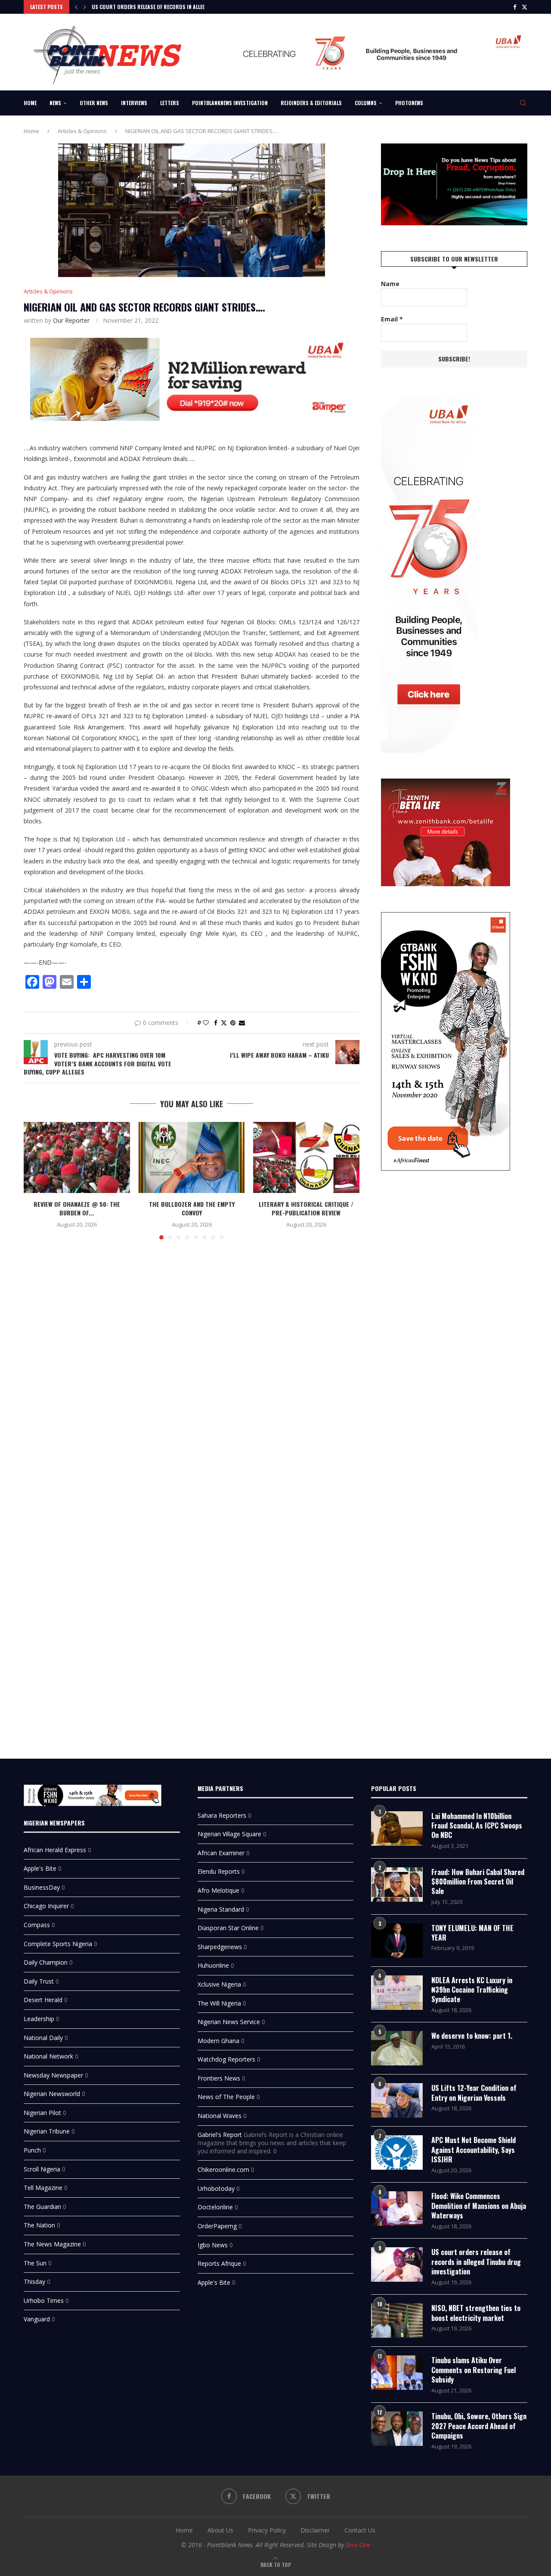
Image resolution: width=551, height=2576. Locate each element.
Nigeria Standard (221, 1909)
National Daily (43, 2038)
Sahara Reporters (222, 1815)
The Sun (35, 2263)
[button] (76, 7)
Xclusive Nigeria (219, 1984)
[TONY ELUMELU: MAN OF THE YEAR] (397, 1941)
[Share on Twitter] (224, 1023)
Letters (170, 103)
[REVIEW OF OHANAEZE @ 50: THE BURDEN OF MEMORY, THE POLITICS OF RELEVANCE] (77, 1157)
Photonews (409, 103)
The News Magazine (52, 2244)
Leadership (39, 2019)
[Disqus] (192, 1371)
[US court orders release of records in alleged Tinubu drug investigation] (397, 2265)
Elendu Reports (219, 1871)
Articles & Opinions (82, 131)
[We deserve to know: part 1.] (397, 2048)
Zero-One (358, 2545)
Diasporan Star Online (228, 1928)
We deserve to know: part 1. (472, 2036)
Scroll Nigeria (42, 2169)
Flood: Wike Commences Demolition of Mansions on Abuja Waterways (479, 2206)
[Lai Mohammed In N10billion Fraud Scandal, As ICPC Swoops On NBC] (397, 1828)
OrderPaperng (217, 2226)
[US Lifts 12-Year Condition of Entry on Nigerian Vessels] (397, 2100)
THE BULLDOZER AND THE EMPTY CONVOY (191, 1209)
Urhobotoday (216, 2188)
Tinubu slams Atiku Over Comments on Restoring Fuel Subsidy (474, 2370)
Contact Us (360, 2530)
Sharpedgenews (220, 1947)
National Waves (220, 2116)
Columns (366, 103)
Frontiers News (219, 2078)
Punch (32, 2150)
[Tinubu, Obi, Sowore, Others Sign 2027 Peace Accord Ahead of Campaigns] (397, 2429)
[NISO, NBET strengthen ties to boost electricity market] (397, 2321)
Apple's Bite (40, 1868)
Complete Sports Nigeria (58, 1944)
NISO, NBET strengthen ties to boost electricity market (476, 2313)
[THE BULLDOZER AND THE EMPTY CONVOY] (192, 1157)
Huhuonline (213, 1965)
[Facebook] (515, 7)
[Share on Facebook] (216, 1023)
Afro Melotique (218, 1890)
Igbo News (213, 2245)
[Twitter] (525, 7)
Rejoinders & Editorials (311, 103)
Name (390, 284)
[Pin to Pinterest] (233, 1023)
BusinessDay (42, 1887)
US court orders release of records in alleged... (153, 7)
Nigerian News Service (229, 2022)
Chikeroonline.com (223, 2170)
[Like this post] (206, 1023)
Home (30, 103)
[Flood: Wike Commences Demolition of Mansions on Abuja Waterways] (397, 2208)
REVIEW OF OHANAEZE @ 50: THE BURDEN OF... (77, 1209)
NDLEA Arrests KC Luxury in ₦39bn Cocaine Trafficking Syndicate (472, 1990)
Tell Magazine (43, 2188)
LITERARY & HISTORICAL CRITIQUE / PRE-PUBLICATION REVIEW (306, 1209)
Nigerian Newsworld (52, 2094)
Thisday (34, 2282)
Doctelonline (215, 2207)
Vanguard (37, 2319)
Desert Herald (43, 2000)
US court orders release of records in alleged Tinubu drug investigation (476, 2262)
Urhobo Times (44, 2300)
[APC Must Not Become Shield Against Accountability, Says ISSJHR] (397, 2152)
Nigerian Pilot (42, 2113)
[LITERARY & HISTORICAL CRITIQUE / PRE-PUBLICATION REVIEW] (306, 1157)
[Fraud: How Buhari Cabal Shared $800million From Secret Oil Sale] (397, 1884)
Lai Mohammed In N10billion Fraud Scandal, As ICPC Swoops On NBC (477, 1826)
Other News (94, 103)
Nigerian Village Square (229, 1834)
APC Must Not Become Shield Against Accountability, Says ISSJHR (474, 2150)
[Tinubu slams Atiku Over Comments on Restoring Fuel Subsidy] (397, 2373)
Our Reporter (71, 320)
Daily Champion (46, 1962)
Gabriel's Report (220, 2135)
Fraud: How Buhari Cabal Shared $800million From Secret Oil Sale (478, 1882)
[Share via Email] (242, 1023)
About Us (220, 2530)
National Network (48, 2056)
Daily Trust (39, 1981)
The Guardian (42, 2207)
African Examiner (221, 1853)
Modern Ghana (218, 2041)
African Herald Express (55, 1850)
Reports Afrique (219, 2263)
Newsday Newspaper (53, 2075)
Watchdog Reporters (226, 2059)
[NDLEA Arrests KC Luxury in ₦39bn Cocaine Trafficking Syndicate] (397, 1993)
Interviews (134, 103)
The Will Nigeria (219, 2003)
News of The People (226, 2097)
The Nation (39, 2225)
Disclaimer (315, 2530)
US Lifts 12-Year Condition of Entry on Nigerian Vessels (474, 2093)
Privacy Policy (267, 2530)
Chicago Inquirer (46, 1906)
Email (392, 319)
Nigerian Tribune (47, 2131)
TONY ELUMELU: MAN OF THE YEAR (472, 1933)
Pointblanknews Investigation (230, 103)
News (55, 103)
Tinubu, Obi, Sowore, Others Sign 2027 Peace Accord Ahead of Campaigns (479, 2426)
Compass (37, 1925)
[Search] (523, 103)
